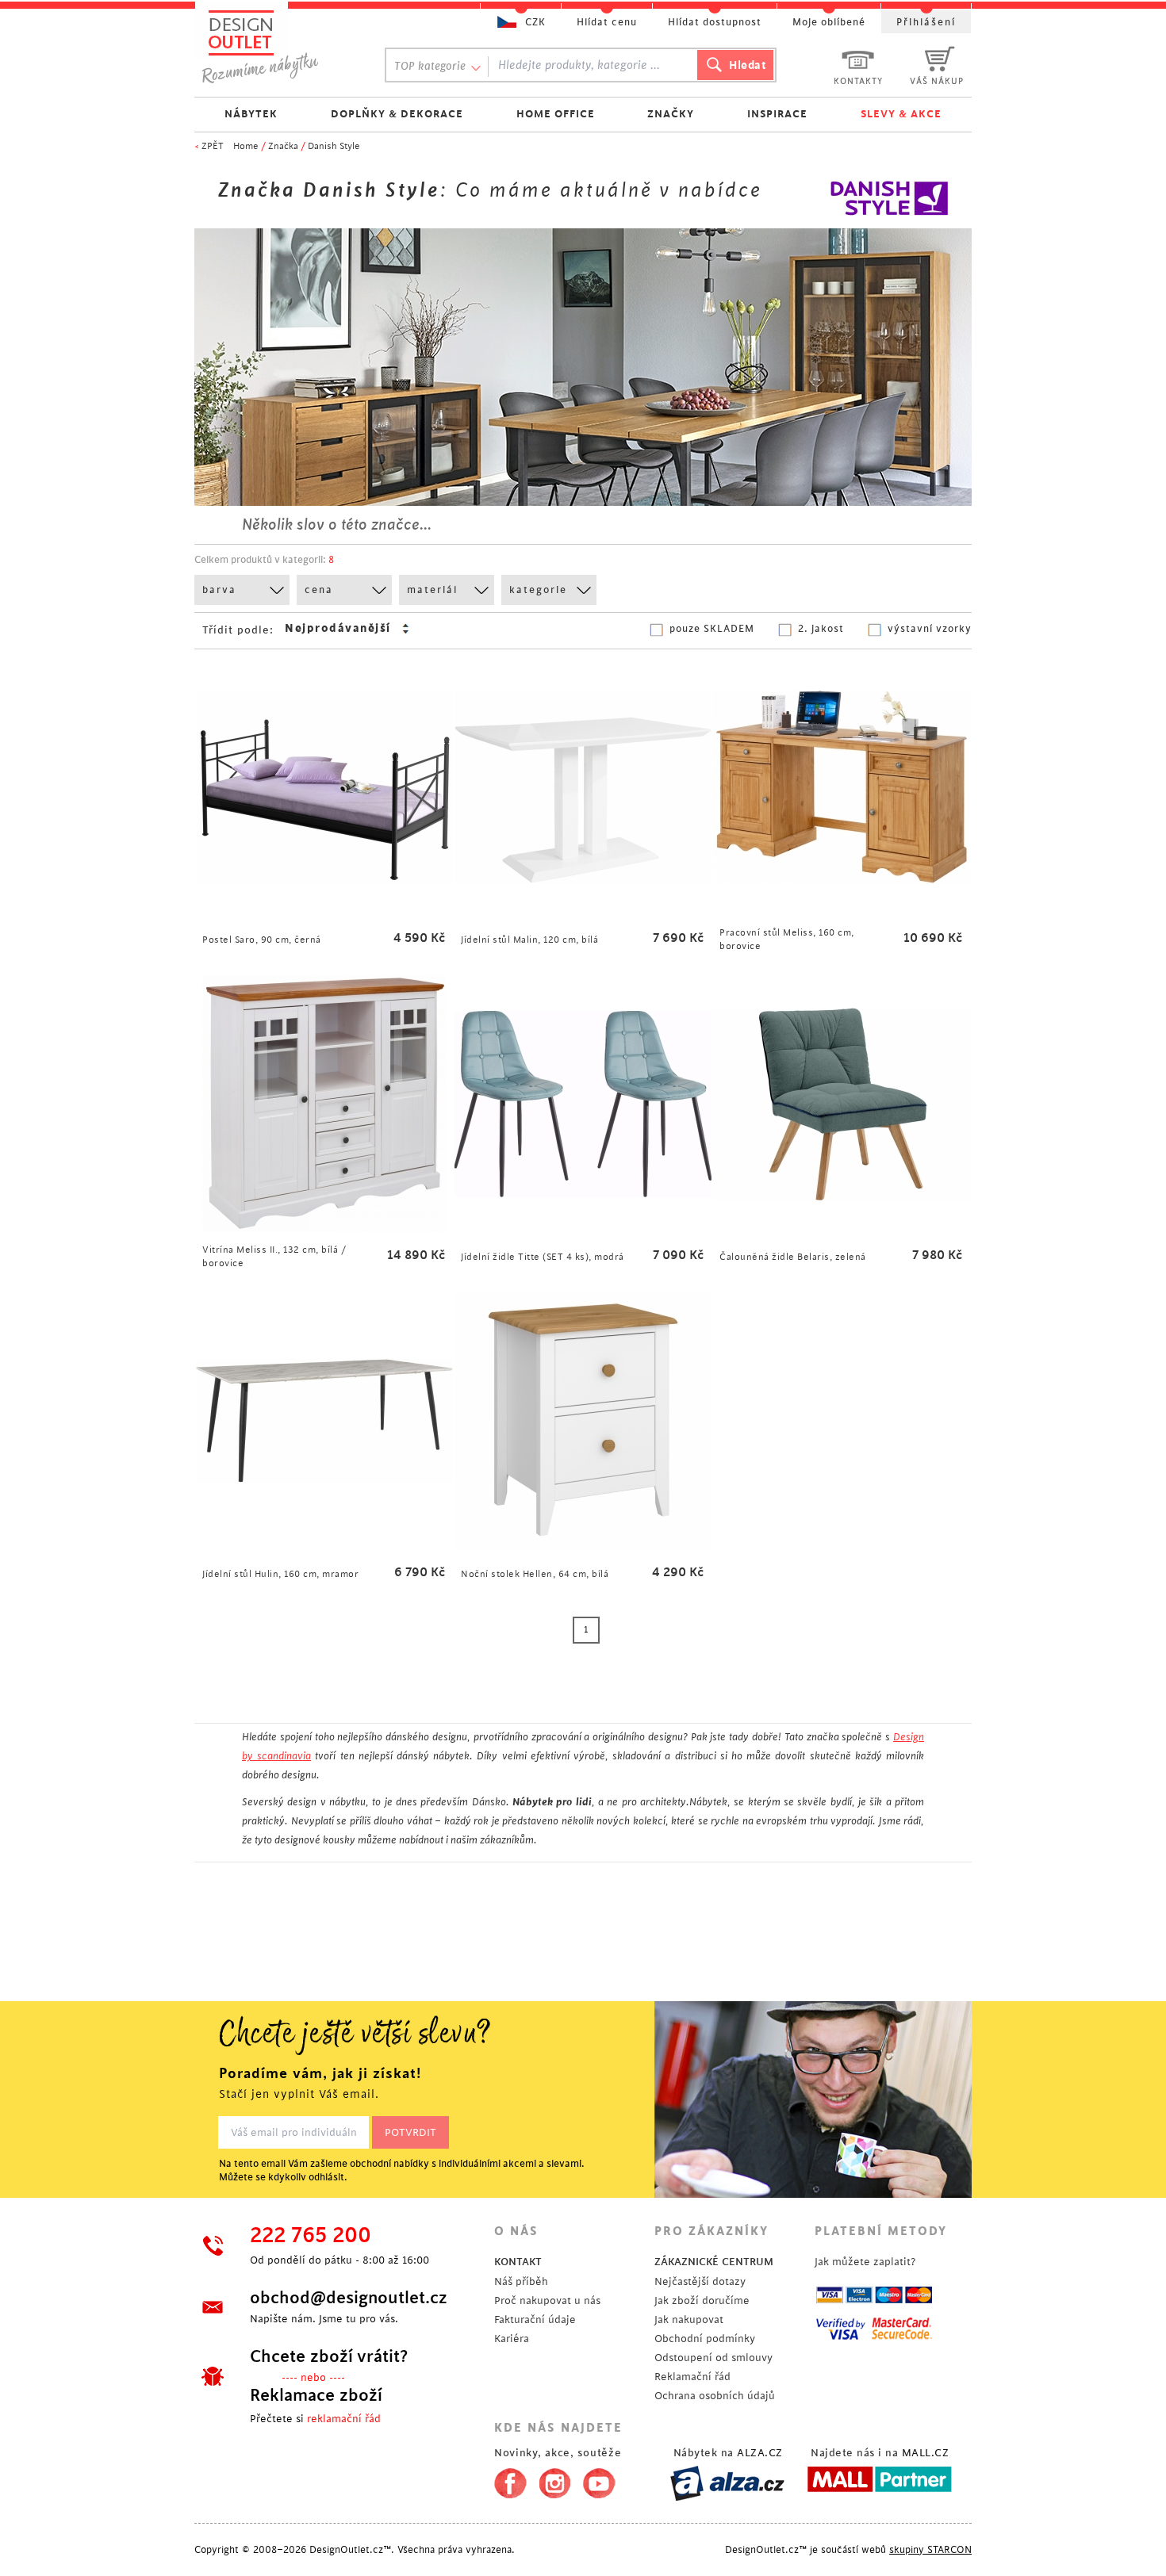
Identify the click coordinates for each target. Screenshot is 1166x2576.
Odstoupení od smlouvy (713, 2358)
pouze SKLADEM (712, 629)
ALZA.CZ (760, 2453)
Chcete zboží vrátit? (329, 2356)
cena (319, 590)
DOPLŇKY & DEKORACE (397, 114)
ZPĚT (213, 146)
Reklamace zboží (316, 2395)
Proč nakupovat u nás (547, 2300)
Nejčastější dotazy (700, 2281)
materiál (432, 590)
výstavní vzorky (930, 629)
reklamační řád (344, 2419)
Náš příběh (521, 2281)
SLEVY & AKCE (901, 114)
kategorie (538, 590)
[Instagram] (555, 2480)
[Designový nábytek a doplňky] (275, 46)
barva (219, 590)
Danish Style (334, 146)
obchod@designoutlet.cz (349, 2298)
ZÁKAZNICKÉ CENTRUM (714, 2262)
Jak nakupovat (689, 2320)
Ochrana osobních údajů (715, 2396)
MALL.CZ (926, 2453)
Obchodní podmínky (705, 2339)
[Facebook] (506, 2480)
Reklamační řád (692, 2377)
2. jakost (821, 629)
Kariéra (512, 2339)
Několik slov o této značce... (337, 525)
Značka (283, 146)
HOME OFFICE (556, 114)
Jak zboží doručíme (702, 2300)
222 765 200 (311, 2236)
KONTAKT (518, 2262)
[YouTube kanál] (599, 2480)
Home (246, 146)
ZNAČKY (671, 114)
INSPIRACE (777, 114)
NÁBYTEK (251, 114)
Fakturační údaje (535, 2320)
